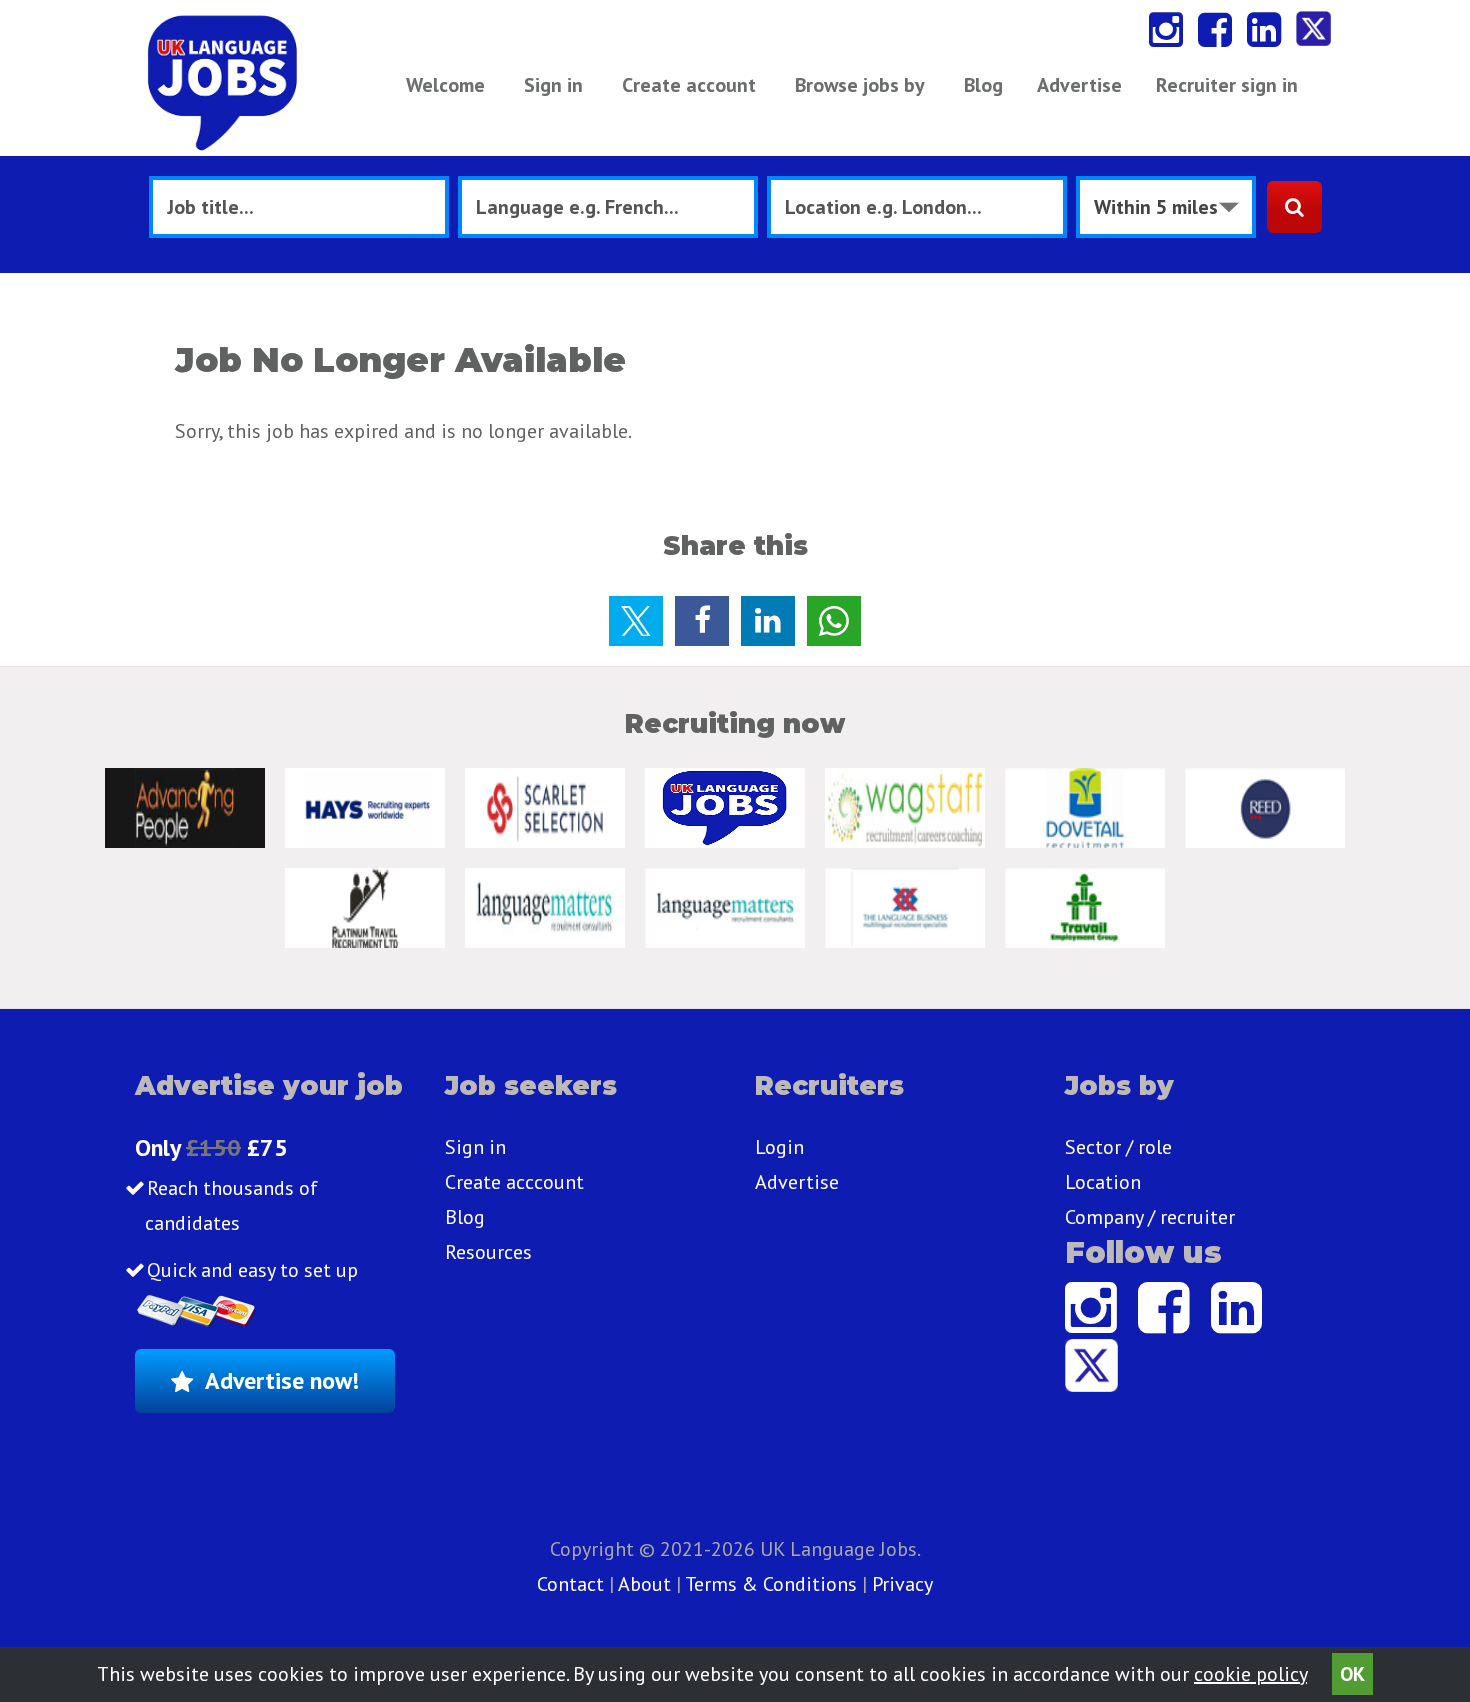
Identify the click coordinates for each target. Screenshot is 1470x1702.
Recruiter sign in (1227, 85)
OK (1352, 1674)
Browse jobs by (860, 85)
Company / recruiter (1150, 1217)
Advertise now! (282, 1380)
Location (1103, 1182)
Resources (488, 1252)
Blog (983, 85)
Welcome (445, 85)
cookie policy (1250, 1674)
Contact (573, 1584)
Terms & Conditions (771, 1584)
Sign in (553, 85)
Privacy (902, 1584)
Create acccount (514, 1182)
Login (779, 1147)
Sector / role (1118, 1147)
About (644, 1584)
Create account (689, 85)
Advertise (1079, 85)
